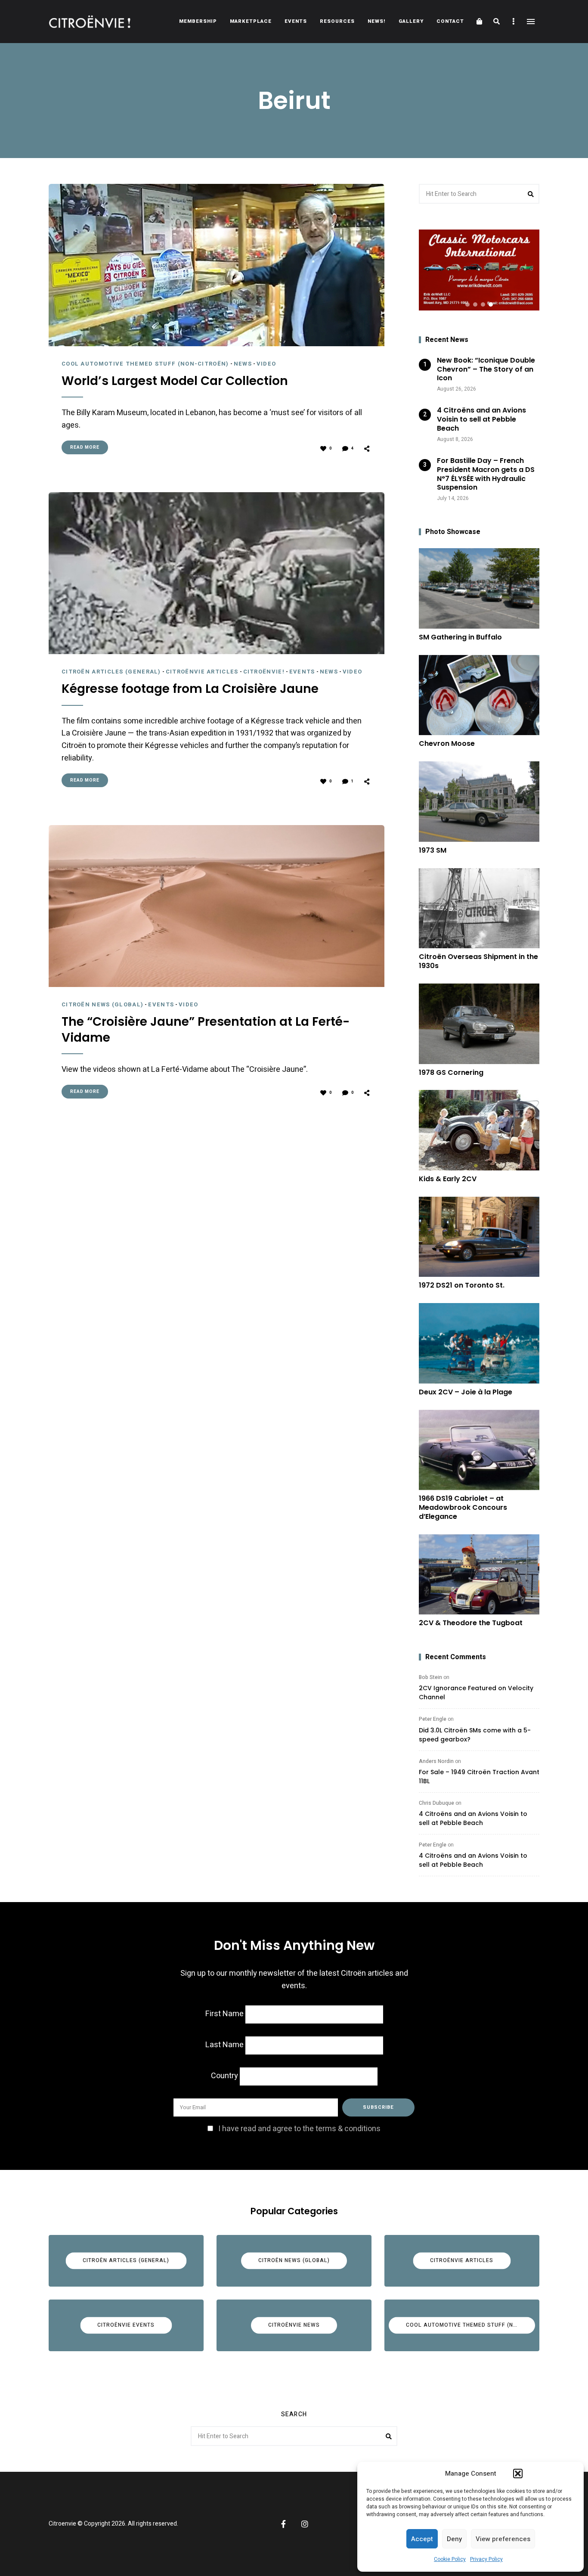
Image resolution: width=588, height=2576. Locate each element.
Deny (454, 2539)
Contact (450, 21)
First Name (224, 2014)
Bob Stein (430, 1677)
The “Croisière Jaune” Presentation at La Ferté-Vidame (206, 1030)
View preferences (503, 2539)
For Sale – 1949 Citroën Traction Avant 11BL (479, 1777)
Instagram (305, 2524)
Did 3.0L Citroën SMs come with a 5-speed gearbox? (475, 1735)
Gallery (411, 21)
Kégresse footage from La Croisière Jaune (190, 689)
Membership (198, 21)
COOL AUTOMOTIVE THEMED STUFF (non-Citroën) (145, 364)
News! (377, 21)
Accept (422, 2539)
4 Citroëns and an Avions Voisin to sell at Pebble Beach (473, 1818)
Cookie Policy (450, 2559)
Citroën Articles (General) (111, 672)
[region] (479, 270)
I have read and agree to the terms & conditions (299, 2129)
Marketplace (251, 21)
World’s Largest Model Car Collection (175, 381)
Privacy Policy (486, 2559)
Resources (337, 21)
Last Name (224, 2045)
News (243, 364)
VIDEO (266, 364)
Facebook (283, 2524)
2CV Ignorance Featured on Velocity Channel (476, 1693)
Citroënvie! (264, 672)
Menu (531, 22)
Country (224, 2076)
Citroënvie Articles (202, 672)
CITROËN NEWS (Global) (102, 1004)
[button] (518, 2474)
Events (296, 21)
